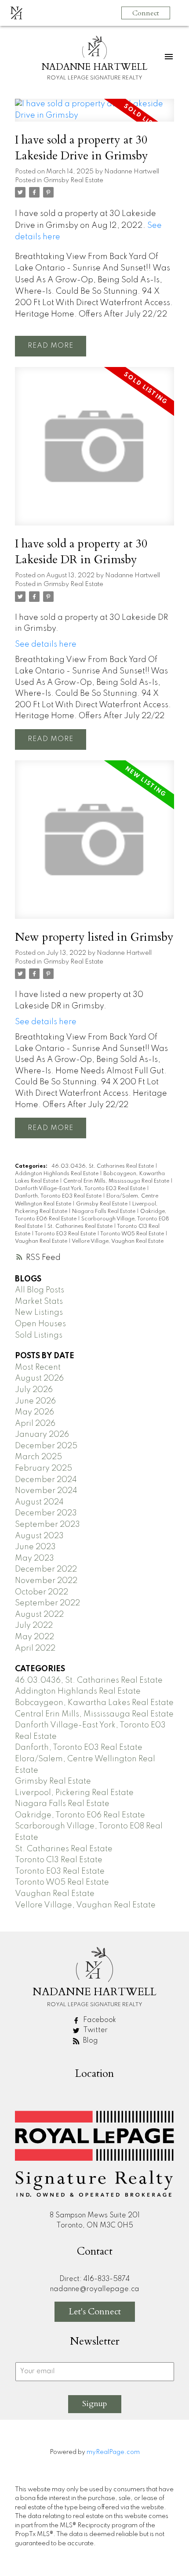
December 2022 (46, 1569)
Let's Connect (95, 2312)
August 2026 (39, 1378)
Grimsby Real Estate (73, 180)
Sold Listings (39, 1335)
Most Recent (38, 1367)
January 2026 (42, 1435)
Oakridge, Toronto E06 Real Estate (80, 1815)
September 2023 (47, 1525)
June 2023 (35, 1547)
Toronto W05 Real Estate (133, 1234)
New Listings (39, 1313)
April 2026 (35, 1424)
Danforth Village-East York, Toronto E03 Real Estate (81, 1189)
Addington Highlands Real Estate (57, 1174)
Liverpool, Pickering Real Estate (74, 1793)
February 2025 (44, 1468)
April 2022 (35, 1648)
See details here (46, 644)
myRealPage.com (113, 2452)
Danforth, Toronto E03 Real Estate (59, 1196)
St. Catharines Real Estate (81, 1227)
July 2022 (34, 1626)
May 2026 (35, 1412)
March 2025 (38, 1457)
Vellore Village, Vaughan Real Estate (118, 1241)
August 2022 (39, 1615)
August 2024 (39, 1502)
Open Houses (40, 1324)
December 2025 (46, 1446)
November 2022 (46, 1581)
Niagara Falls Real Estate (104, 1212)
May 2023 (35, 1558)
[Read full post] (94, 115)
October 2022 (42, 1592)
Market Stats (39, 1302)
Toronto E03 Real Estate (66, 1234)
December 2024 (46, 1480)
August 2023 (39, 1536)
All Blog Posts (40, 1290)
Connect (146, 13)
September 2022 (47, 1603)
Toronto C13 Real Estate (59, 1860)
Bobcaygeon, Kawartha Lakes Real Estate (94, 1703)
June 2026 (35, 1401)
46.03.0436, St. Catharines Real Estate (103, 1166)
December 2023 (46, 1513)
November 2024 (46, 1491)
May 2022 (35, 1637)
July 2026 (34, 1390)
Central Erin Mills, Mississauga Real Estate (117, 1181)
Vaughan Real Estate (42, 1241)
